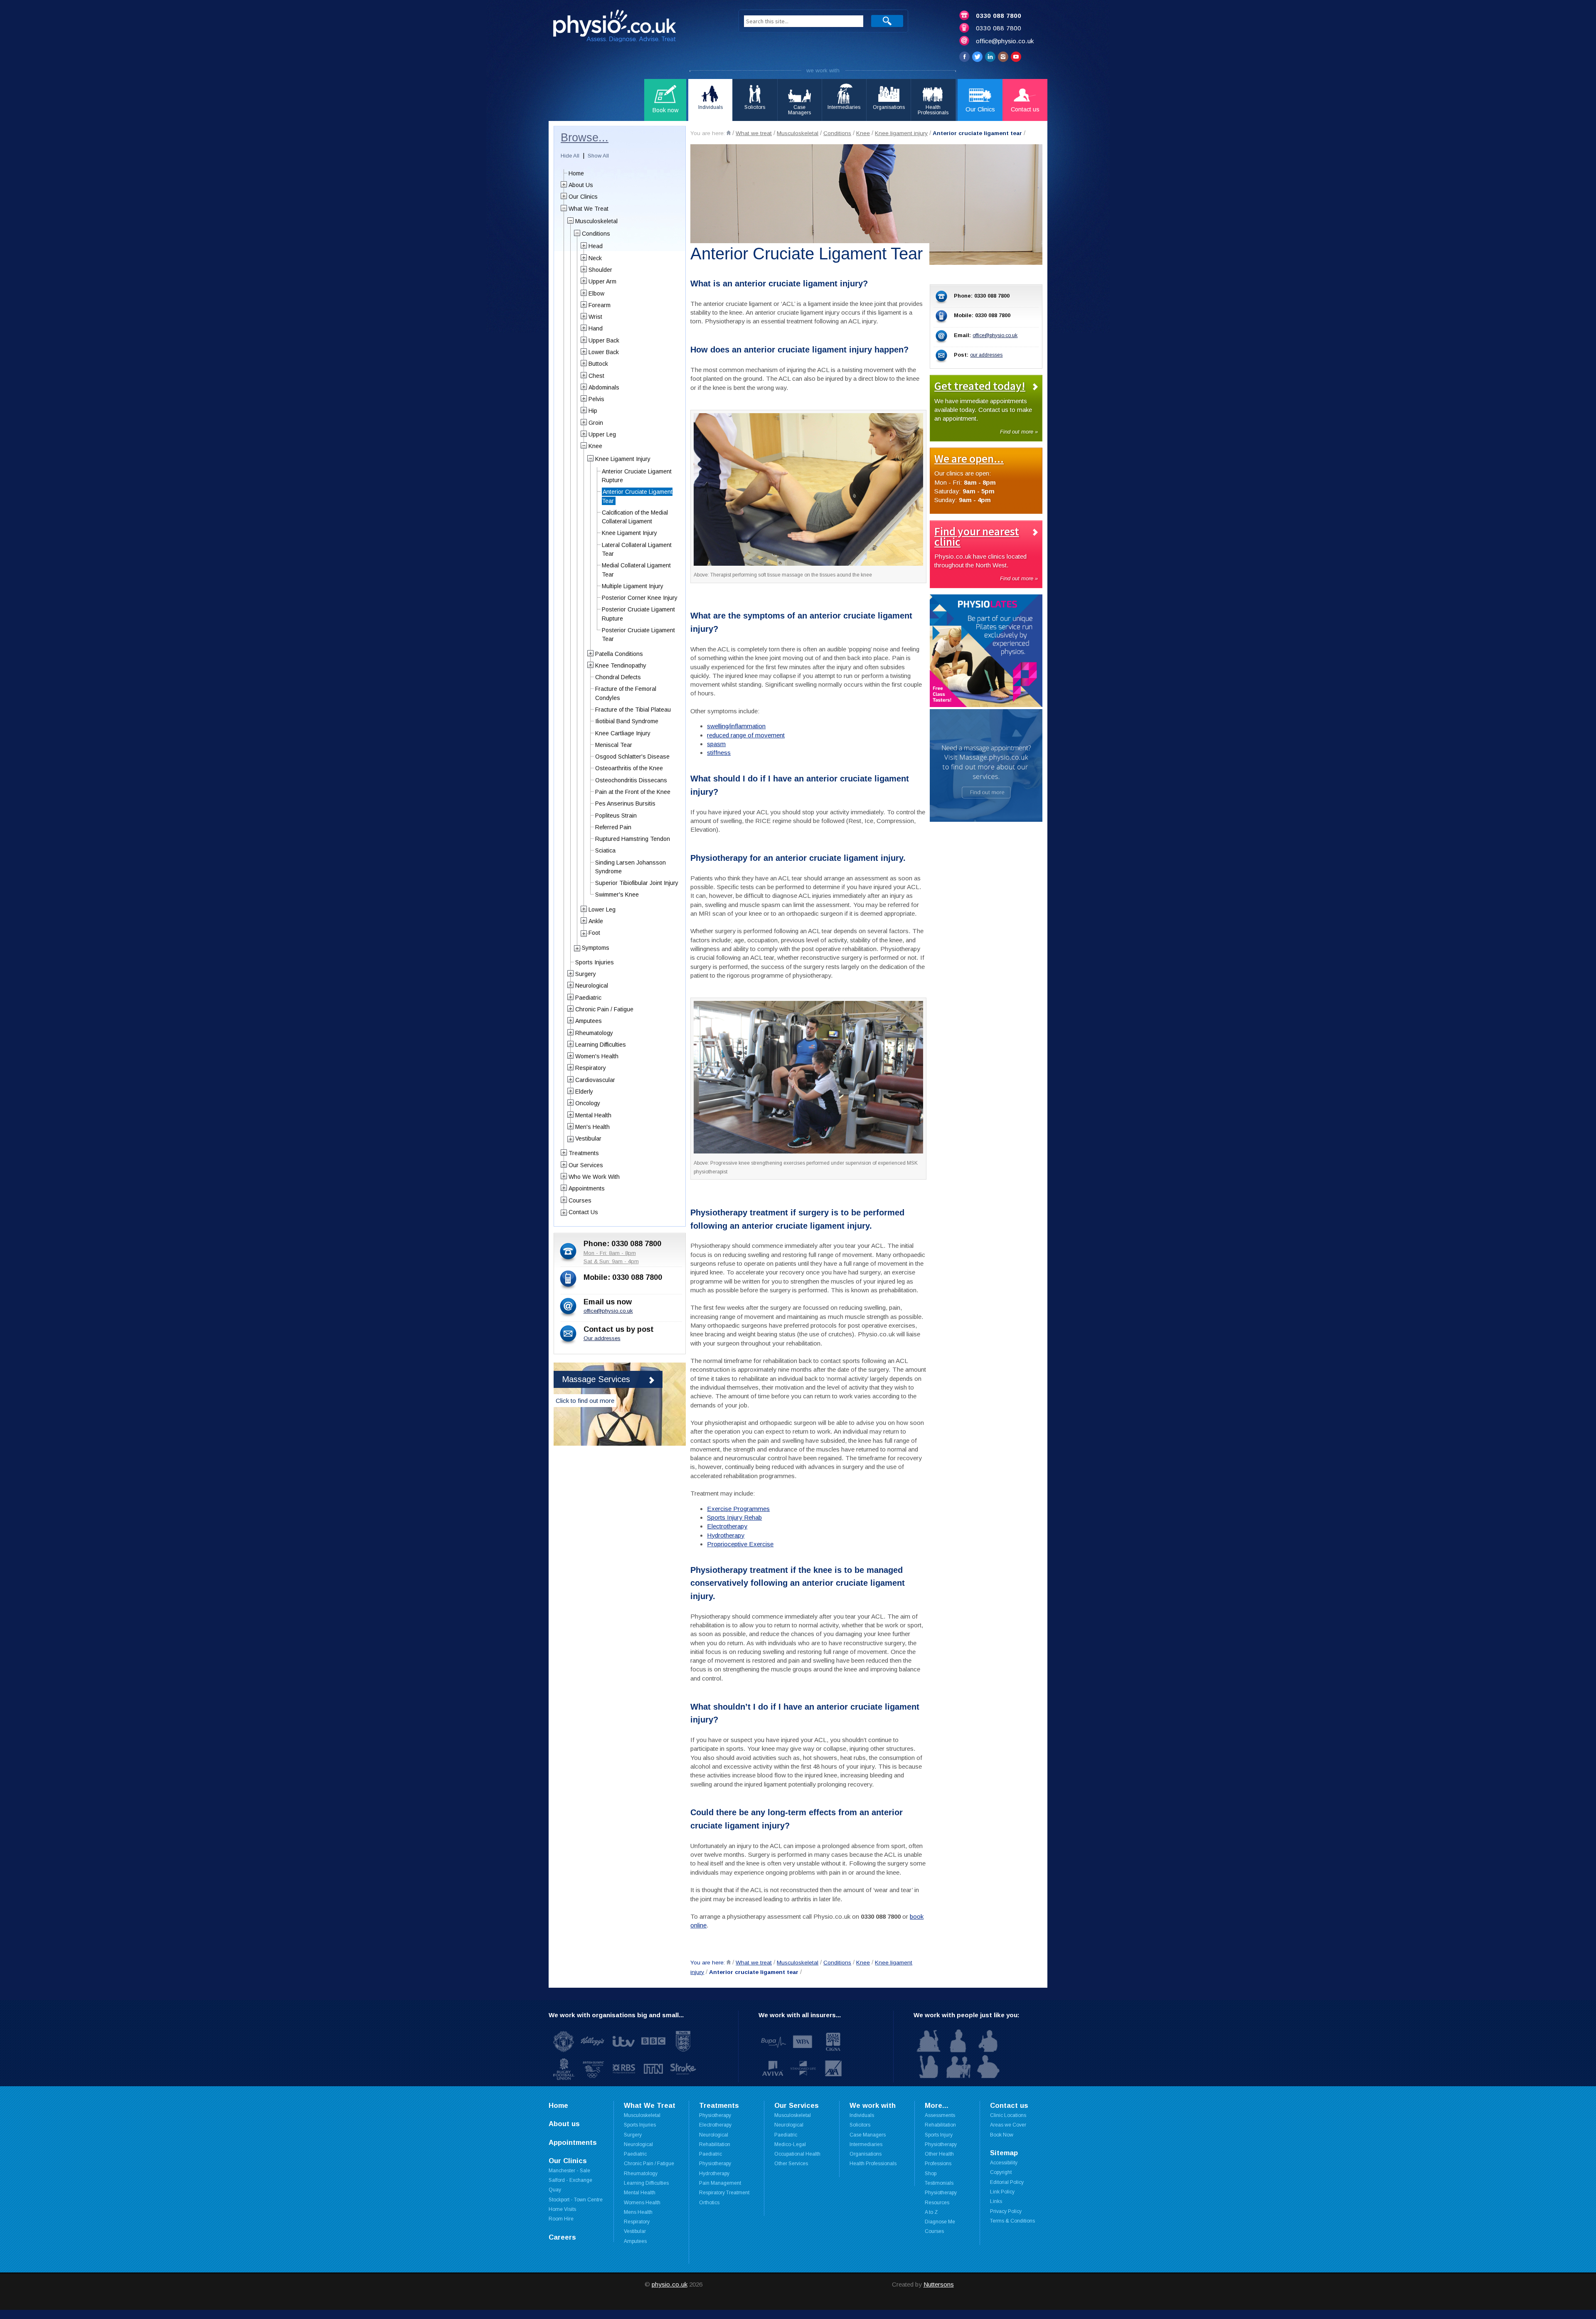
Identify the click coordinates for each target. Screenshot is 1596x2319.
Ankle (596, 921)
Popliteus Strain (616, 816)
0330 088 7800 (999, 16)
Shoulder (600, 270)
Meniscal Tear (614, 745)
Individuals (862, 2115)
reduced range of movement (746, 735)
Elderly (584, 1092)
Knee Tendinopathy (621, 665)
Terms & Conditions (1012, 2221)
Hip (593, 411)
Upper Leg (602, 434)
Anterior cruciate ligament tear (977, 133)
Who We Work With (594, 1177)
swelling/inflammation (736, 726)
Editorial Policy (1007, 2182)
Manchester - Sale (569, 2171)
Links (996, 2201)
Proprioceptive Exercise (740, 1544)
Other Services (791, 2164)
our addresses (986, 355)
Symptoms (596, 948)
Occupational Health (797, 2154)
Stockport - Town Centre (576, 2200)
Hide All (570, 156)
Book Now (1002, 2135)
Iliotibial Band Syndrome (627, 721)
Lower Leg (602, 909)
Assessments (940, 2115)
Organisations (866, 2154)
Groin (596, 423)
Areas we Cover (1008, 2125)
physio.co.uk (670, 2284)
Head (596, 246)
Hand (596, 328)
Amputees (589, 1021)
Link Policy (1002, 2192)
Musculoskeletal (798, 133)
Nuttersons (939, 2284)
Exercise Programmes (738, 1509)
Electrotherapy (727, 1526)
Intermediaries (866, 2144)
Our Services (586, 1165)
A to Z (931, 2212)
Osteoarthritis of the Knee (629, 768)
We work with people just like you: (967, 2015)
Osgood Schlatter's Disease (632, 757)
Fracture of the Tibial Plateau (633, 710)
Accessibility (1004, 2163)
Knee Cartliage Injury (623, 733)
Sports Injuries (595, 962)
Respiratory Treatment (724, 2193)
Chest (596, 376)
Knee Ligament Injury (623, 459)
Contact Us (583, 1212)
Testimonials (939, 2183)
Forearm (600, 305)
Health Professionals (873, 2164)
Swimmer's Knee (617, 895)
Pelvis (596, 399)
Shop (931, 2174)
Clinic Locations (1008, 2115)
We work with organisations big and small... (616, 2015)
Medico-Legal (790, 2144)
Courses (580, 1200)
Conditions (837, 133)
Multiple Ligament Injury (633, 586)
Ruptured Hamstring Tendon (633, 839)
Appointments (587, 1188)
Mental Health (593, 1115)
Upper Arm (602, 281)
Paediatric (588, 998)
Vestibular (588, 1139)
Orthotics (709, 2203)
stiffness (719, 753)
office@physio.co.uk (1005, 41)
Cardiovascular (595, 1080)
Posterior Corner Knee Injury (640, 598)
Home (576, 173)
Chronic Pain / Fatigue (604, 1009)
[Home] (729, 133)
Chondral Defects (618, 677)
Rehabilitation (940, 2125)
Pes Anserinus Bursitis (625, 803)
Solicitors (860, 2125)
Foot (594, 933)
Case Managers (868, 2135)
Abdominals (604, 387)
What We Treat (589, 209)
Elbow (596, 293)
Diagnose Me (940, 2222)
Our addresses (602, 1338)
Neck (595, 258)
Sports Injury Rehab (734, 1517)
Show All (598, 156)
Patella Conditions (619, 654)
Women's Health (597, 1056)
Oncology (588, 1103)
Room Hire (561, 2219)
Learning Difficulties (601, 1045)
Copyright (1001, 2172)
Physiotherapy (715, 2115)
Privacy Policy (1006, 2211)
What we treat (754, 133)
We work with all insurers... (800, 2015)
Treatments (584, 1153)
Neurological (592, 986)
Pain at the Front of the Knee (633, 792)
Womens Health (642, 2203)
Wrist (595, 317)
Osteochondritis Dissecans (631, 780)
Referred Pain (613, 827)
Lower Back (604, 352)
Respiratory (591, 1068)
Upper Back (604, 340)
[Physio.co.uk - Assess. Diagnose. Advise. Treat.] (634, 28)
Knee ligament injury (901, 133)
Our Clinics (583, 197)
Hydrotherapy (726, 1535)
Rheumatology (594, 1033)
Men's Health (592, 1127)
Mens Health (638, 2212)
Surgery (586, 974)
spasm (716, 744)
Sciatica (605, 850)
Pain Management (720, 2183)
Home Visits (562, 2209)
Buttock (598, 364)
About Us (581, 185)
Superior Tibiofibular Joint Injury (637, 883)
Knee (863, 133)
